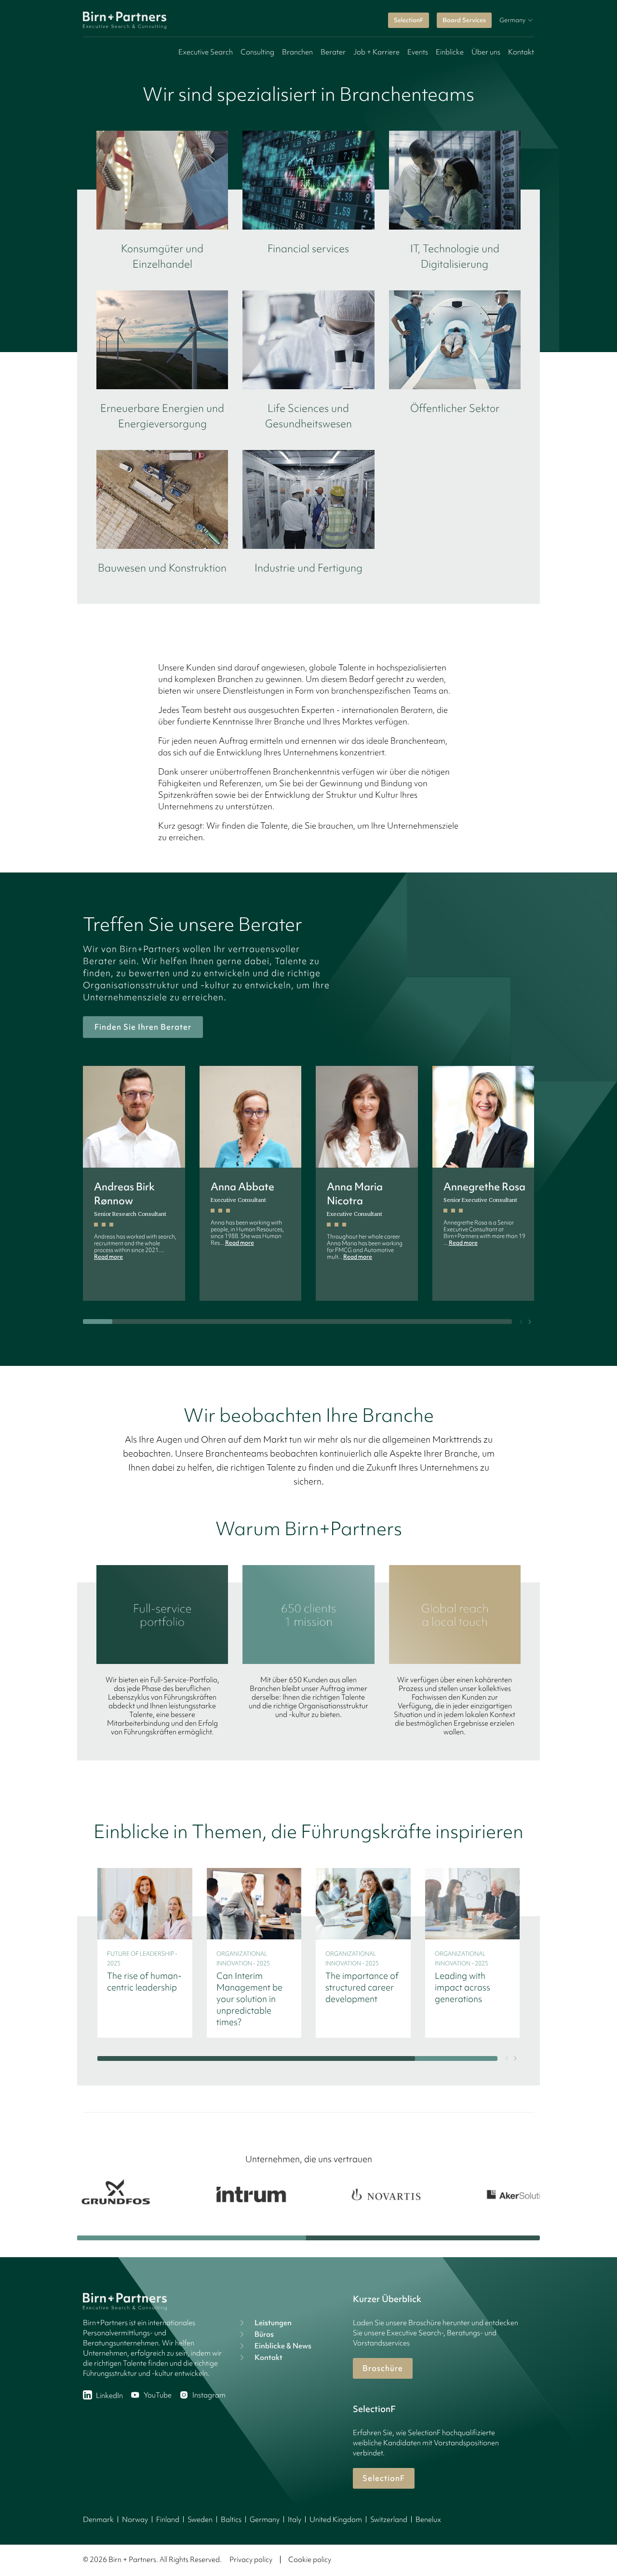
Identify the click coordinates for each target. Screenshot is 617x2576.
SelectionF (409, 20)
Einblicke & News (283, 2346)
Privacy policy (251, 2560)
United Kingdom (336, 2520)
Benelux (428, 2520)
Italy (295, 2520)
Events (418, 52)
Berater (333, 52)
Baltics (231, 2520)
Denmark (98, 2520)
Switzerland (389, 2520)
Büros (264, 2334)
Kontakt (521, 52)
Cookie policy (310, 2560)
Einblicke (450, 52)
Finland (168, 2520)
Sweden (200, 2520)
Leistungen (273, 2323)
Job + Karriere (376, 52)
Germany (265, 2520)
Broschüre (383, 2368)
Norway (135, 2520)
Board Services (464, 20)
